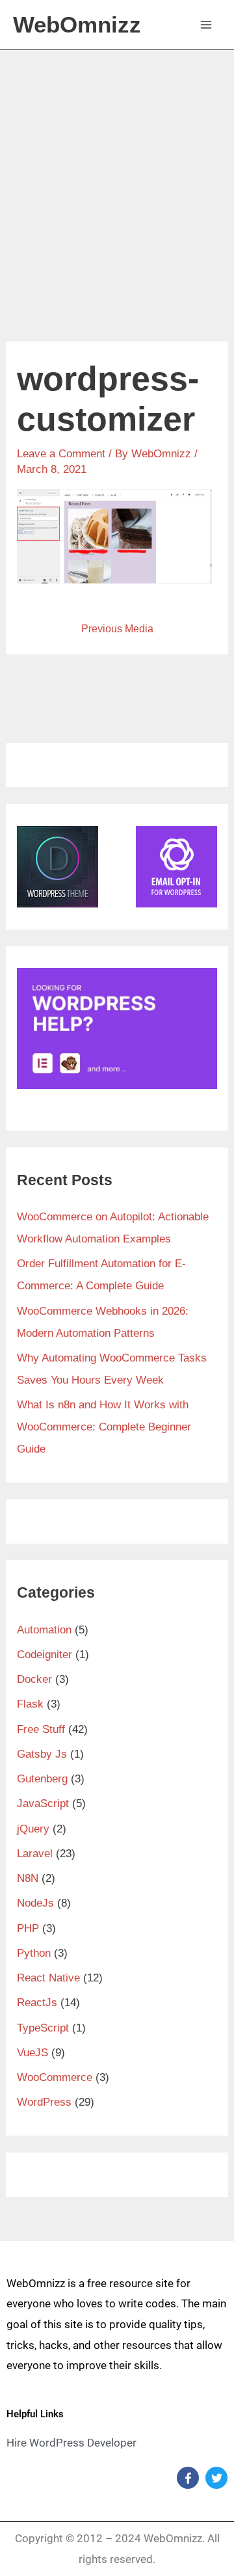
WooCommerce (55, 2077)
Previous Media (117, 629)
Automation (44, 1630)
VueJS (32, 2053)
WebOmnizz (77, 24)
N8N (28, 1878)
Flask (30, 1704)
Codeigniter (45, 1655)
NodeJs (35, 1903)
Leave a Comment (61, 454)
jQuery (33, 1829)
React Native (48, 1978)
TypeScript (43, 2028)
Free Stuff (41, 1729)
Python (34, 1953)
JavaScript (43, 1804)
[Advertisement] (117, 174)
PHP (28, 1928)
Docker (34, 1679)
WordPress (44, 2102)
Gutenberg (42, 1779)
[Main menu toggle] (207, 25)
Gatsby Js (42, 1754)
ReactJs (37, 2003)
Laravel (35, 1854)
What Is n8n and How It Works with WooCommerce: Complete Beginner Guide (104, 1427)
